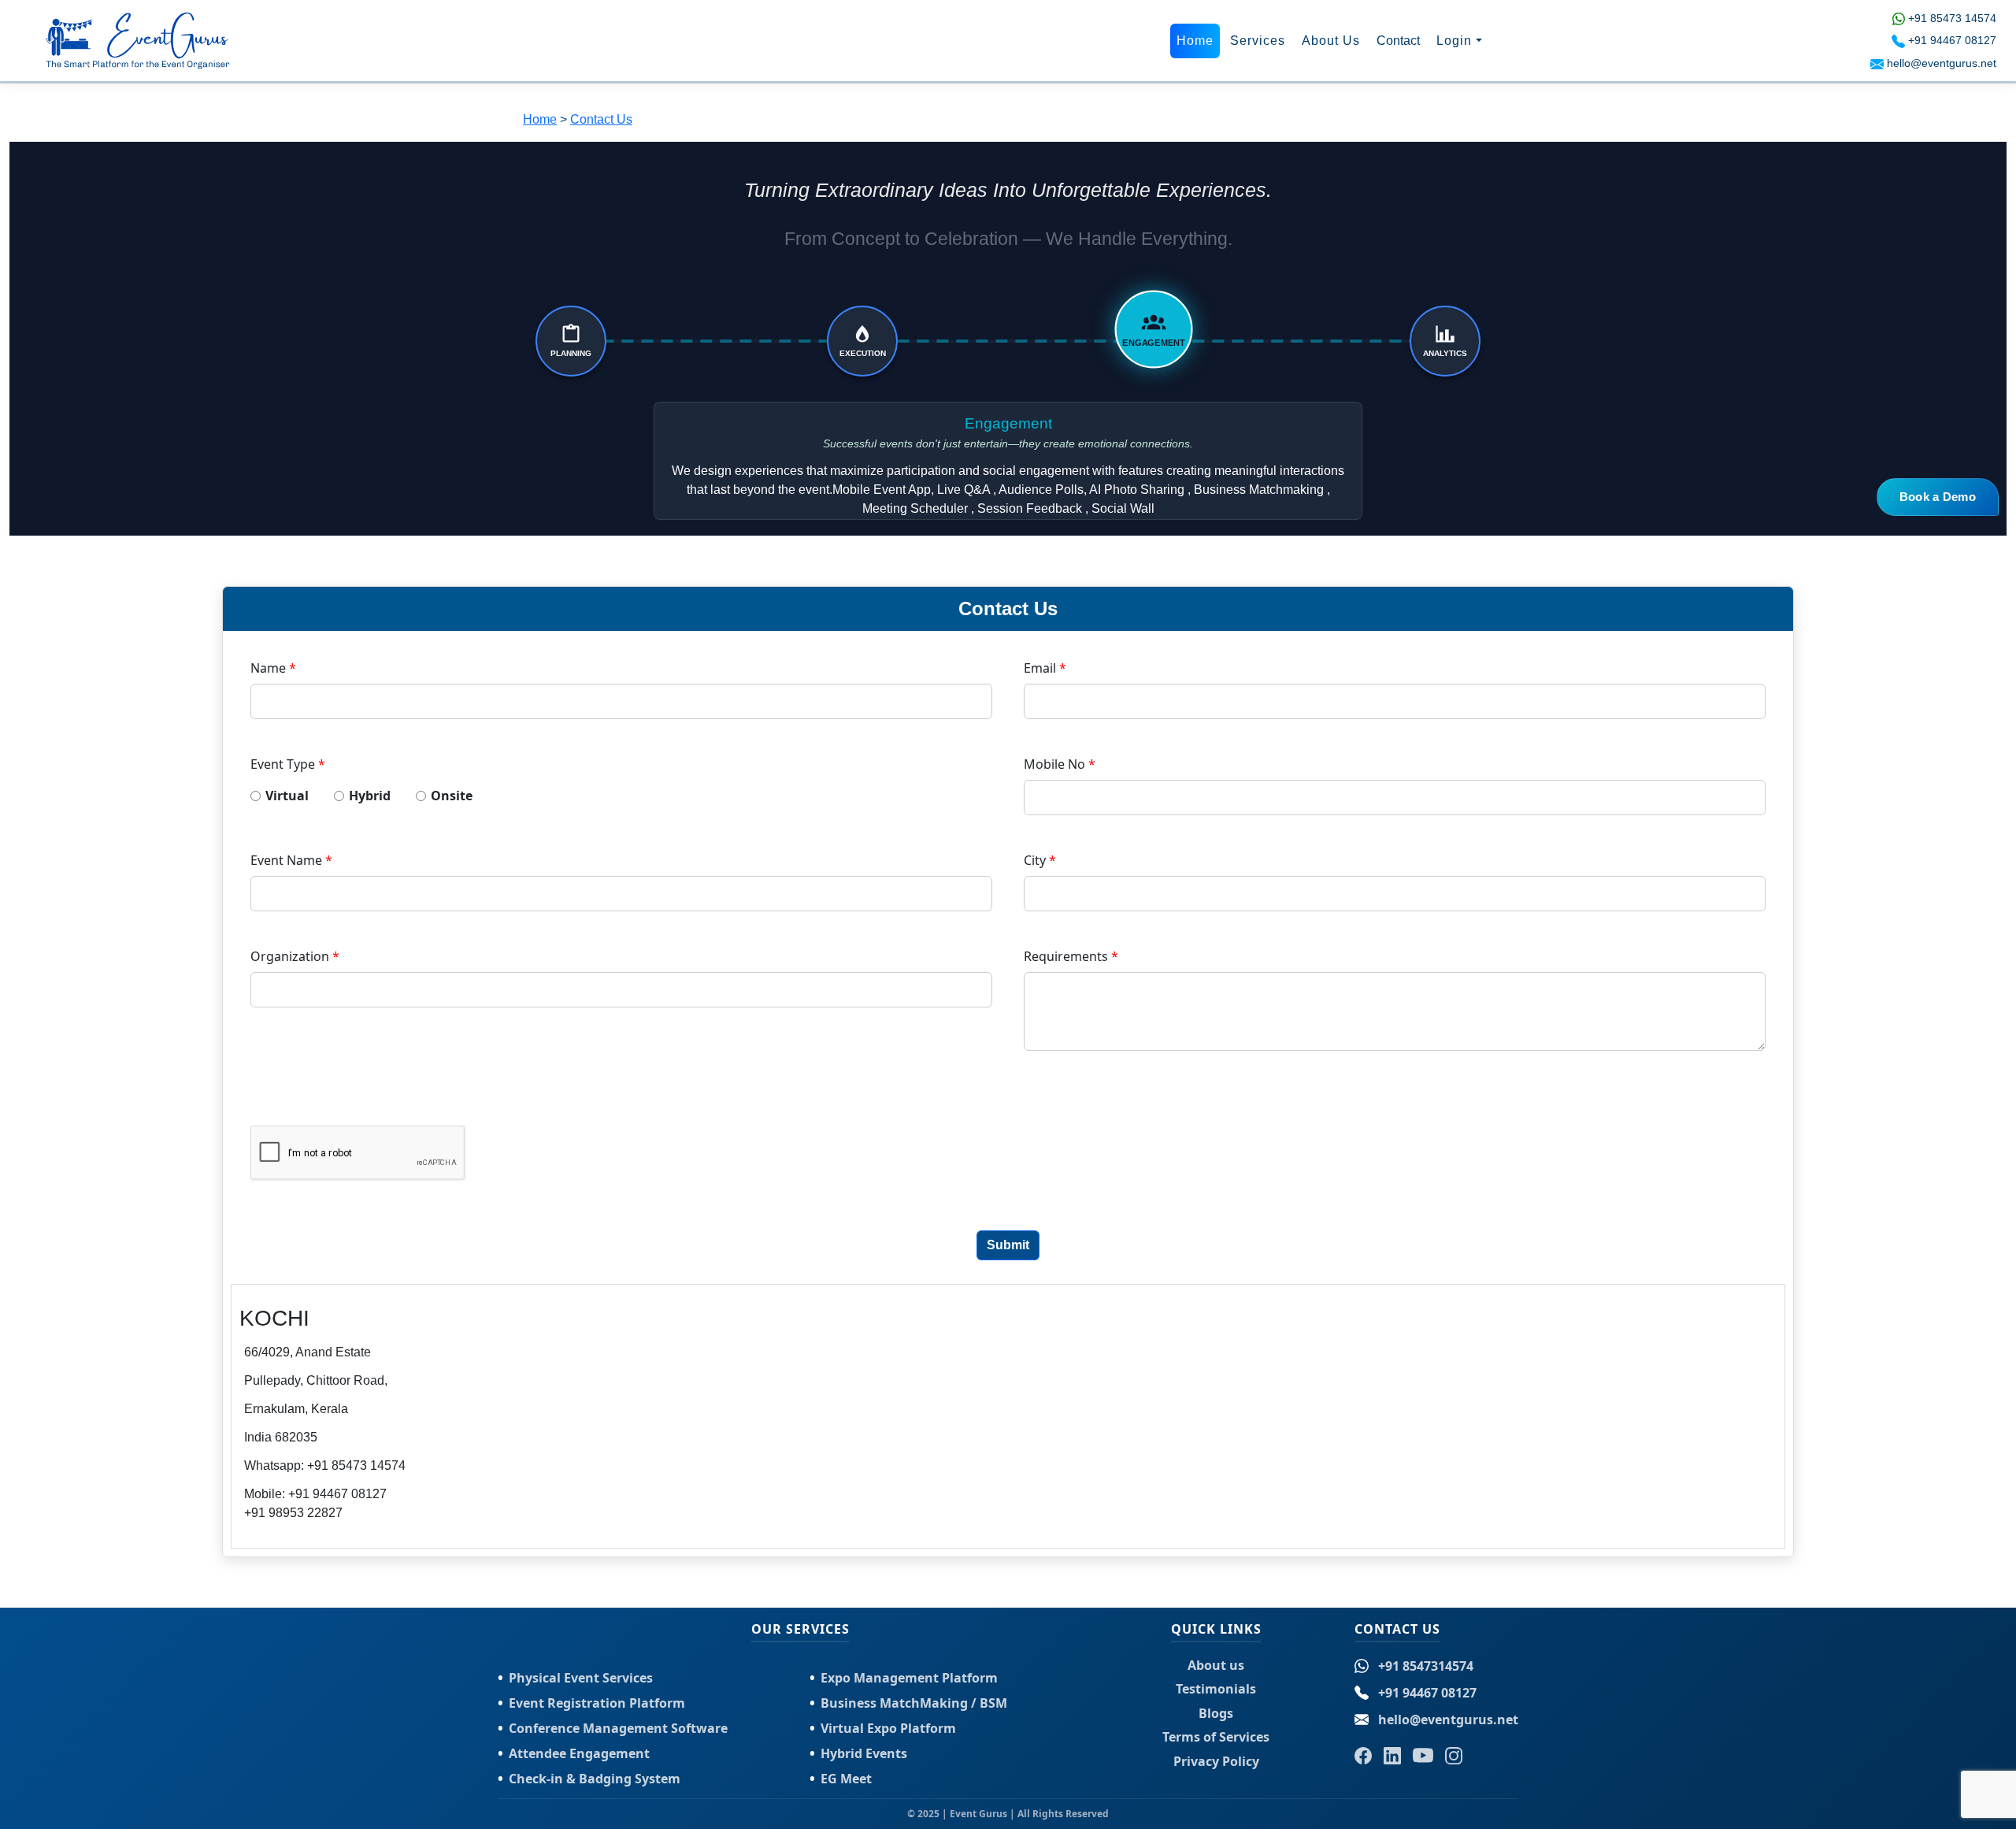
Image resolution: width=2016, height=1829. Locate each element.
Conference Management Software (618, 1728)
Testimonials (1216, 1689)
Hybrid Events (864, 1753)
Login (1454, 41)
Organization (295, 956)
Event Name (291, 860)
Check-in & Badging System (595, 1779)
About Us (1331, 41)
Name (273, 668)
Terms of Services (1216, 1737)
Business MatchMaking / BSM (914, 1703)
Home (1195, 41)
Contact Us (601, 119)
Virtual (292, 796)
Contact (1398, 41)
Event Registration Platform (597, 1703)
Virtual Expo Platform (888, 1728)
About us (1216, 1665)
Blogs (1216, 1713)
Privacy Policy (1216, 1761)
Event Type (288, 764)
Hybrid (374, 796)
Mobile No (1060, 764)
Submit (1008, 1245)
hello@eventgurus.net (1942, 63)
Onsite (452, 796)
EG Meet (846, 1779)
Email (1045, 668)
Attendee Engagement (579, 1753)
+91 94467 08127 (1952, 40)
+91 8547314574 (1426, 1666)
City (1040, 860)
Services (1258, 41)
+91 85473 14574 (1952, 18)
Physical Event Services (581, 1678)
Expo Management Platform (909, 1678)
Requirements (1071, 956)
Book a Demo (1938, 497)
